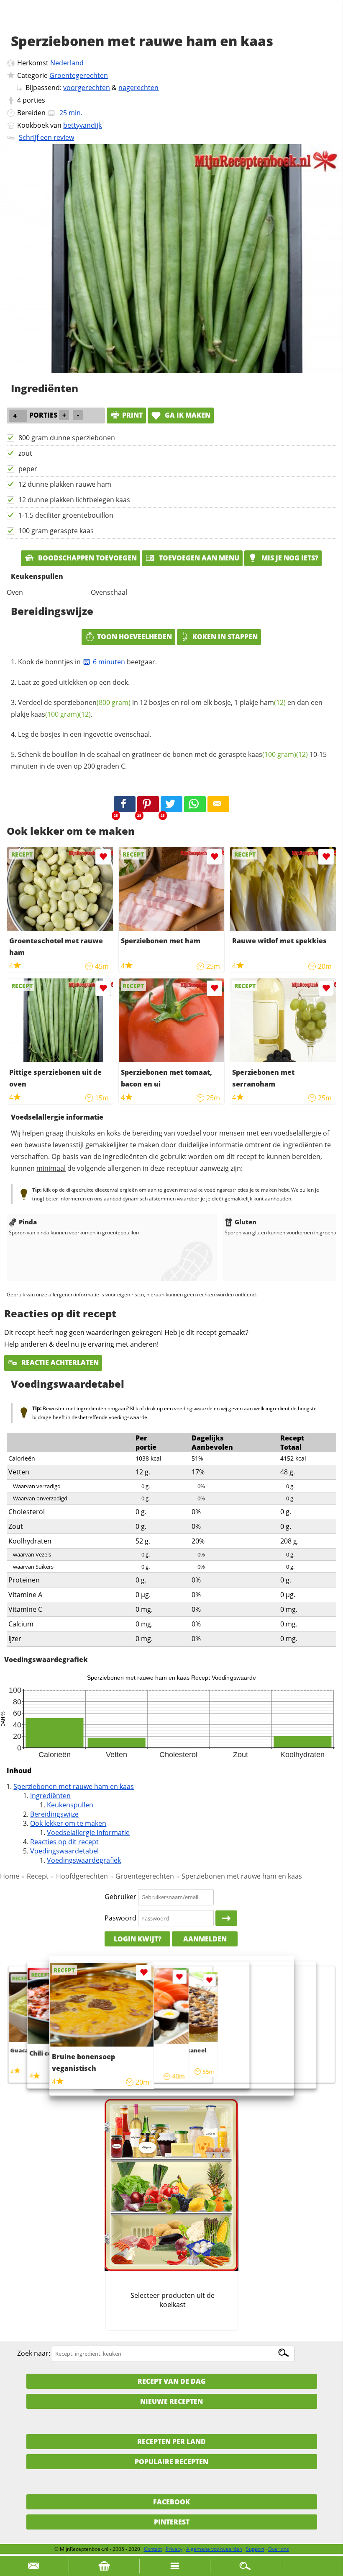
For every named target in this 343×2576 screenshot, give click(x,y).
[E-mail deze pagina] (218, 804)
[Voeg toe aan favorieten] (103, 857)
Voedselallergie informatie (88, 1833)
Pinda (28, 1222)
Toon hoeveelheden (134, 637)
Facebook (171, 2502)
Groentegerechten (79, 75)
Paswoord (120, 1918)
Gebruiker (120, 1897)
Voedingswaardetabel (64, 1851)
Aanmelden (205, 1939)
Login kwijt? (138, 1939)
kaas (55, 714)
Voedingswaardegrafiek (84, 1860)
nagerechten (138, 88)
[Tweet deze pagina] (171, 804)
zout (25, 453)
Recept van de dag (172, 2381)
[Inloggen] (226, 1918)
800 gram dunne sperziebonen (67, 438)
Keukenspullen (70, 1805)
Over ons (279, 2549)
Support (255, 2549)
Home (10, 1876)
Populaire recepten (171, 2462)
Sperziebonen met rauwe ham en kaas (74, 1786)
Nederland (67, 63)
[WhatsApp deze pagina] (195, 804)
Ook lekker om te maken (68, 1823)
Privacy (174, 2549)
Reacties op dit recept (64, 1842)
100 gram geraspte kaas (56, 531)
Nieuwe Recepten (171, 2401)
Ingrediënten (50, 1796)
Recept (38, 1876)
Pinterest (172, 2522)
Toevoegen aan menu (198, 558)
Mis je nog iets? (289, 558)
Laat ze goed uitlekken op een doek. (74, 682)
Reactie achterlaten (59, 1363)
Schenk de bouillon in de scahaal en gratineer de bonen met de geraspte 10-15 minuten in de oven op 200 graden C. (169, 760)
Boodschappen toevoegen (87, 558)
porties (34, 100)
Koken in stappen (225, 637)
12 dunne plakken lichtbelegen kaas (74, 500)
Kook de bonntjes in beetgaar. (87, 662)
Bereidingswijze (54, 1814)
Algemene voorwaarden (214, 2549)
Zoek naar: (34, 2353)
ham (273, 702)
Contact (153, 2549)
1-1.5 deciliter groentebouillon (66, 515)
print (132, 415)
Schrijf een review (46, 137)
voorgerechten (87, 88)
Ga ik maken (187, 415)
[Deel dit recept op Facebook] (125, 804)
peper (28, 469)
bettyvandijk (82, 125)
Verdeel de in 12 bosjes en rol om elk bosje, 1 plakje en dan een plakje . (167, 708)
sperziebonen (92, 702)
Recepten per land (171, 2442)
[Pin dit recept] (148, 804)
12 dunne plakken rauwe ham (65, 484)
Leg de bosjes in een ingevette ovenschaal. (85, 734)
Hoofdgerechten (82, 1876)
